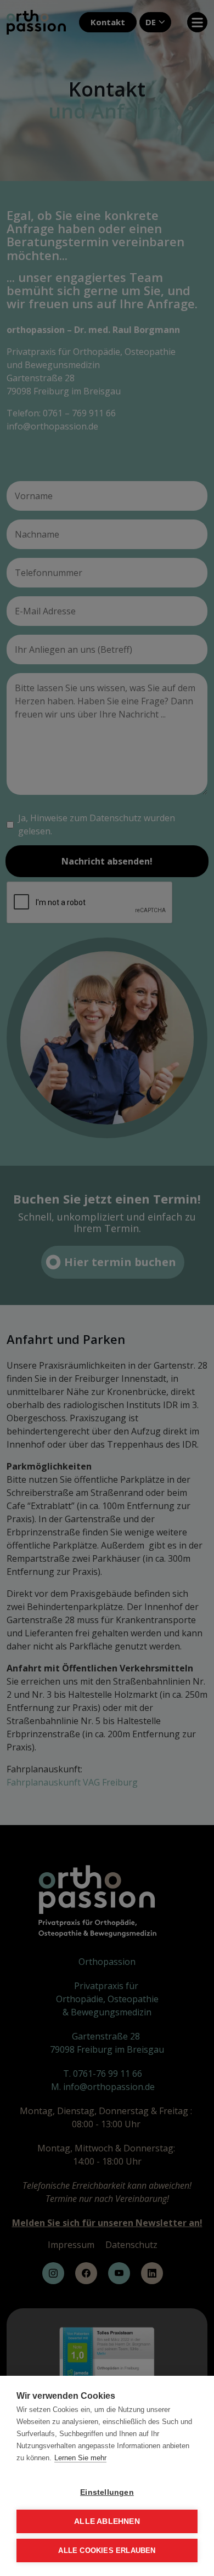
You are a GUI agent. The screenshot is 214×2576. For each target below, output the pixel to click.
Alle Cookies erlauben (107, 2550)
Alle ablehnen (107, 2521)
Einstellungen (107, 2492)
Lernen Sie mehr (80, 2458)
